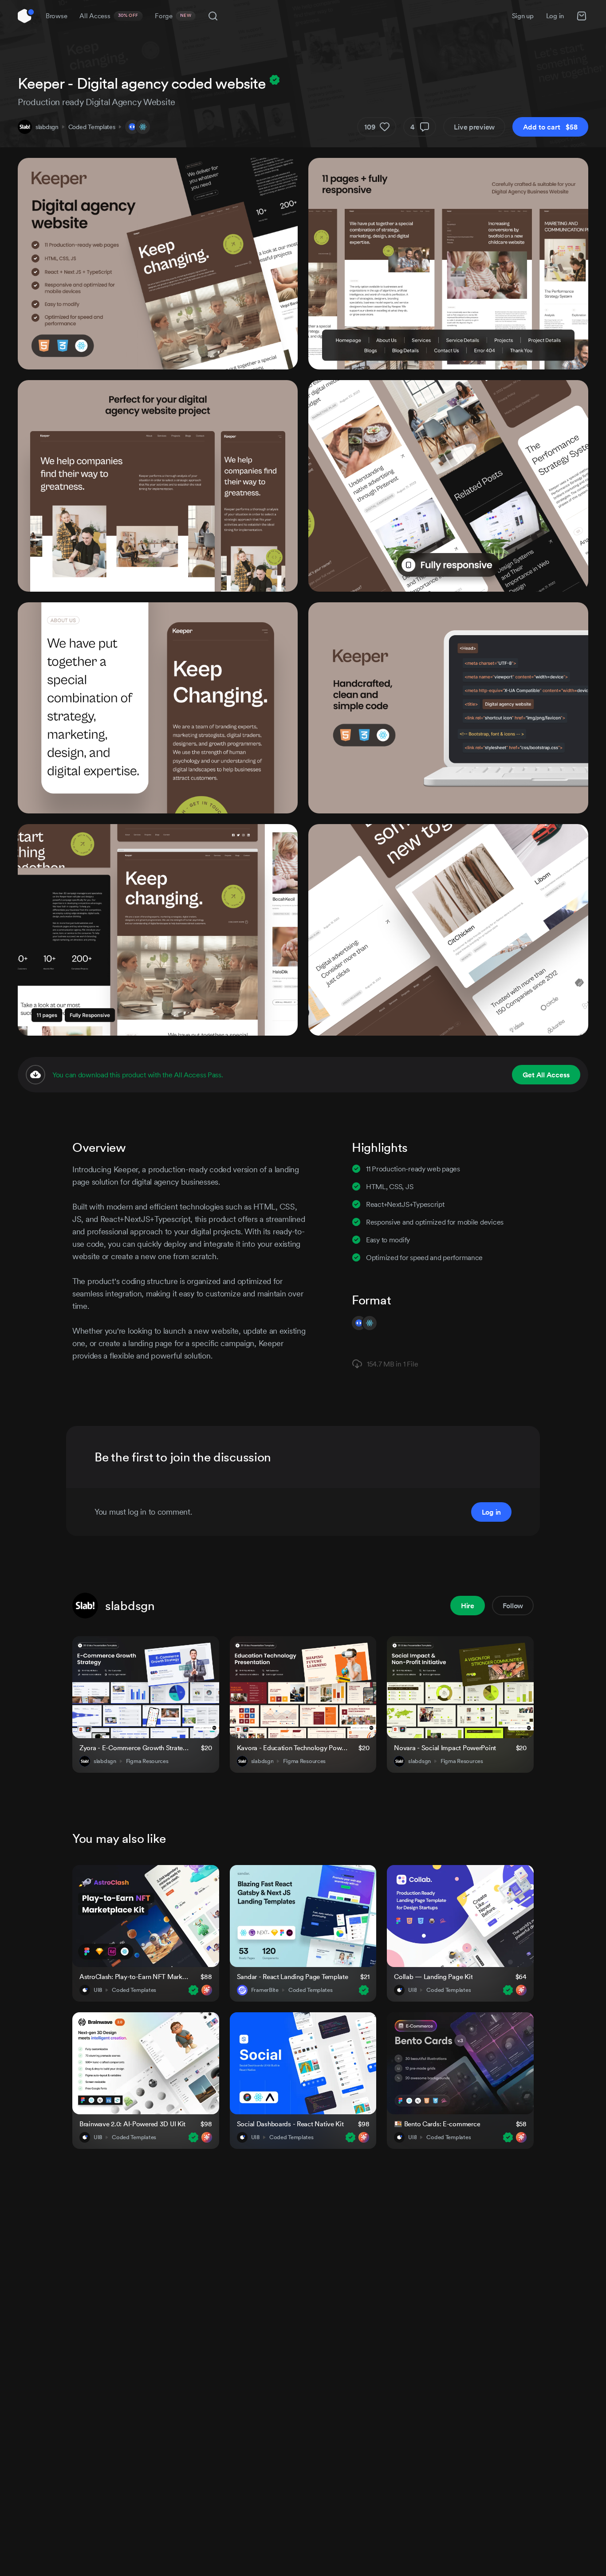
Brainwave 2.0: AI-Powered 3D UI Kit (132, 2124)
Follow (513, 1606)
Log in (555, 16)
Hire (468, 1606)
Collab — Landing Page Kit (433, 1977)
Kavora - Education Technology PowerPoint (292, 1748)
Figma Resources (147, 1761)
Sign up (523, 16)
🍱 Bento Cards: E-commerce (437, 2124)
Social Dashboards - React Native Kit (290, 2124)
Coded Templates (92, 127)
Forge (173, 16)
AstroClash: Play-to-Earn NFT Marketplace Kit (135, 1977)
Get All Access (546, 1075)
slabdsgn (47, 127)
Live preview (474, 127)
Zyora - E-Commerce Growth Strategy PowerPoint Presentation (135, 1748)
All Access (109, 16)
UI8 (98, 1990)
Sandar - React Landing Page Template (293, 1977)
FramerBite (265, 1990)
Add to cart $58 (550, 127)
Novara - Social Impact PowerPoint (445, 1748)
